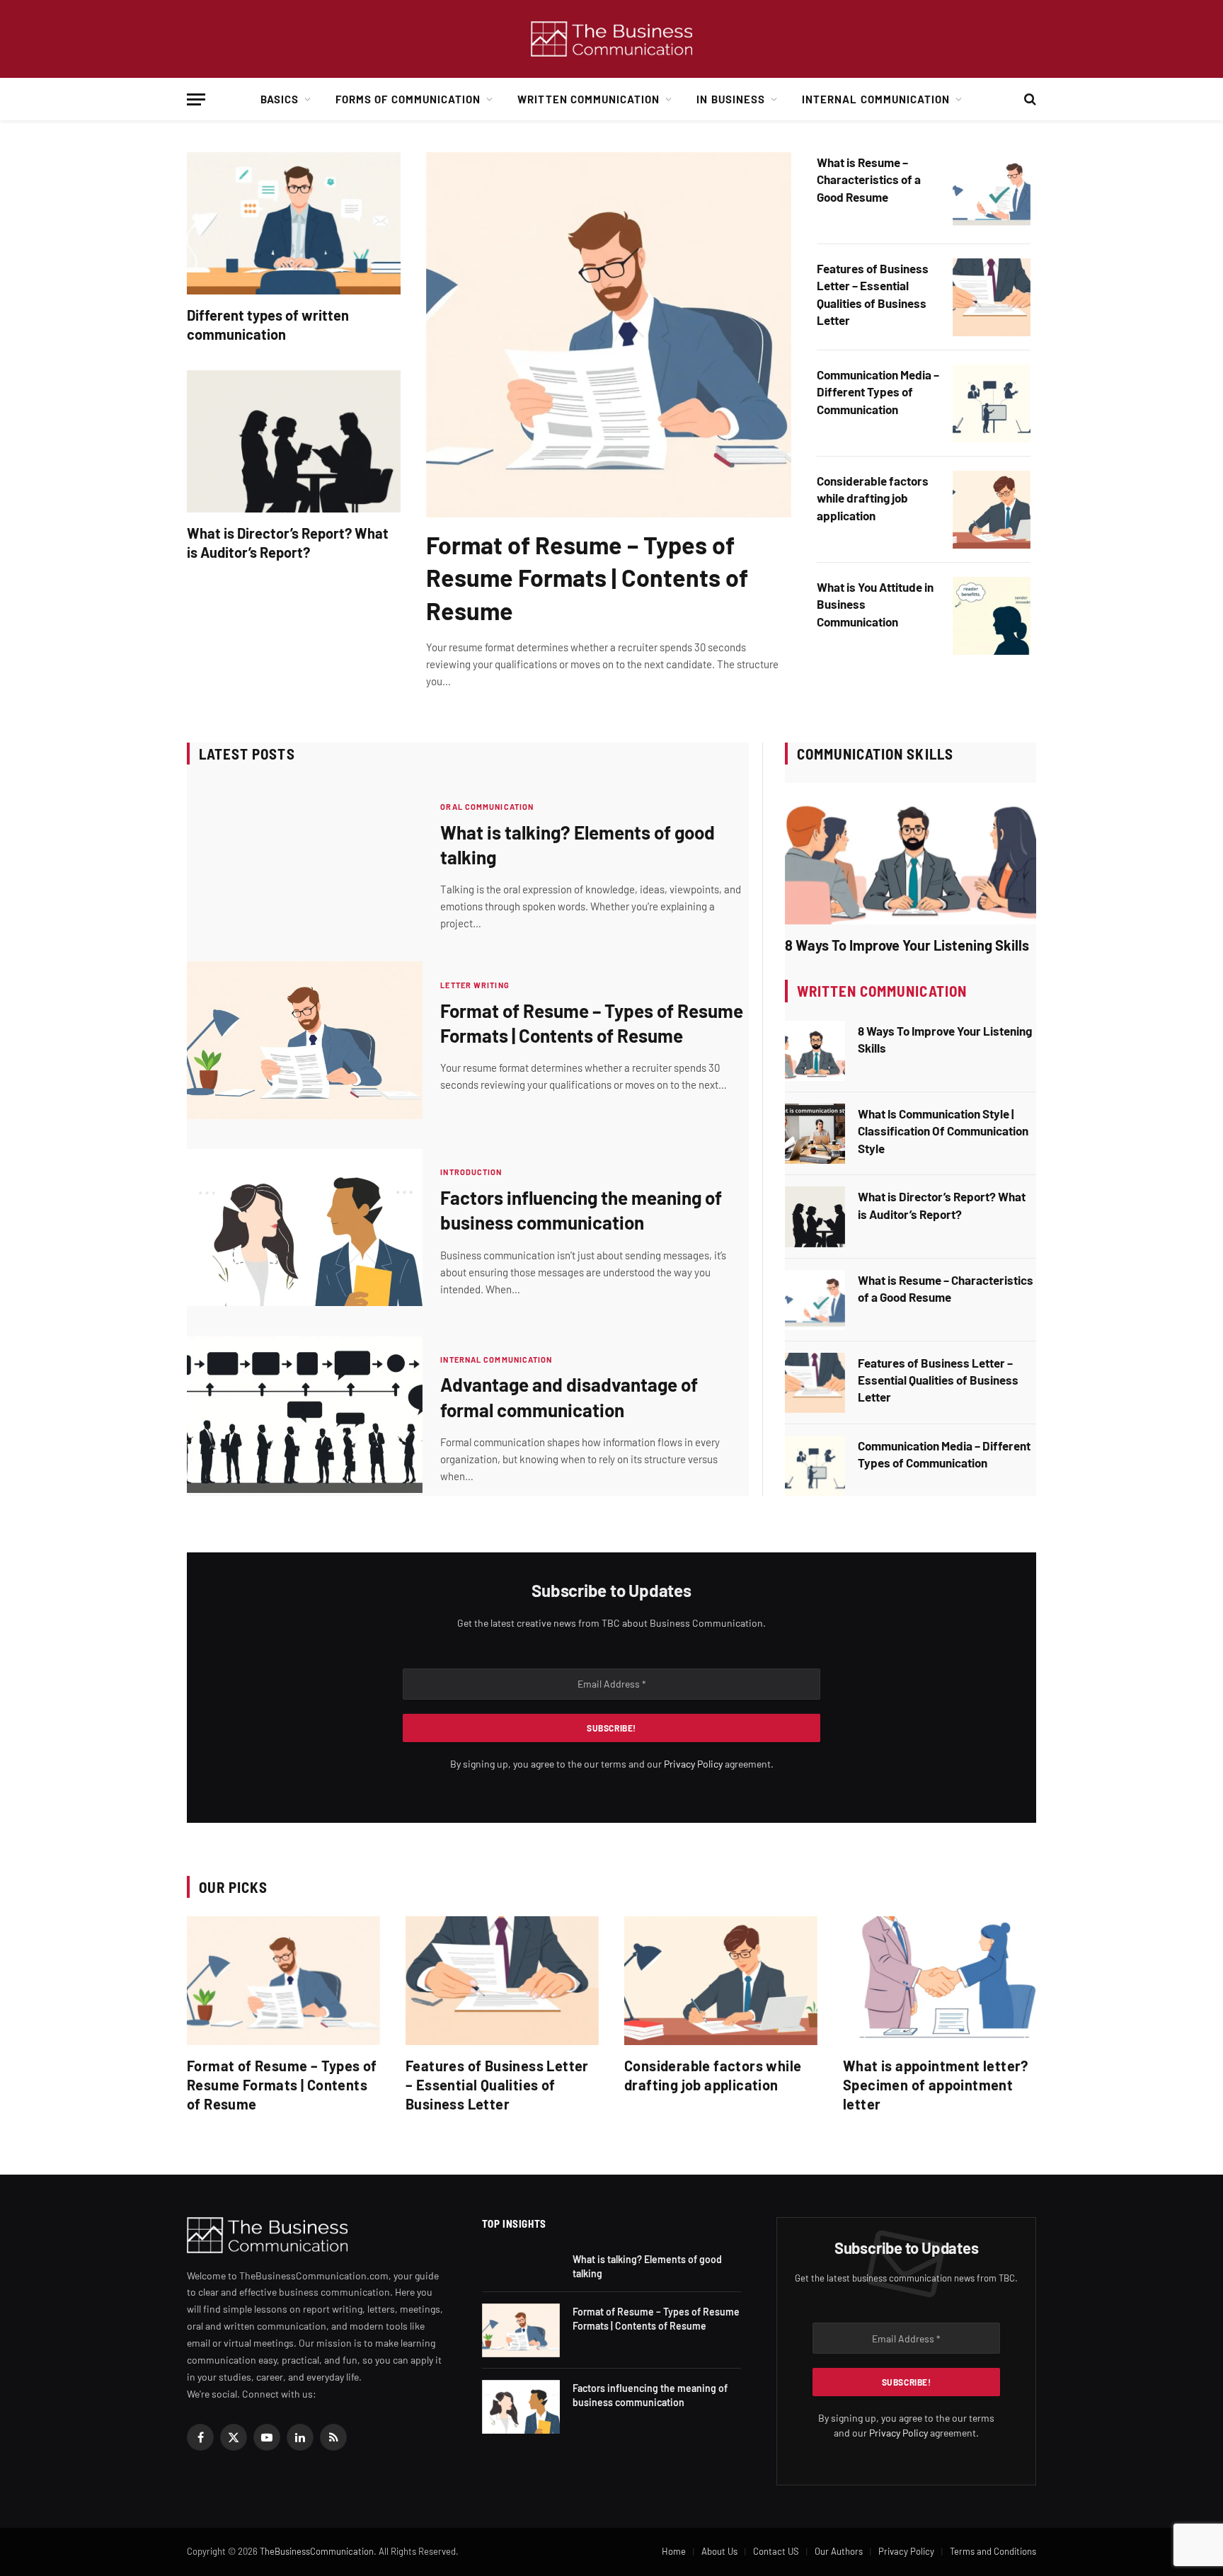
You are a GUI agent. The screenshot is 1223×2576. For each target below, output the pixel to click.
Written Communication (588, 99)
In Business (731, 99)
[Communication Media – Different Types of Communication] (992, 403)
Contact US (776, 2551)
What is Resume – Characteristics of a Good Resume (869, 179)
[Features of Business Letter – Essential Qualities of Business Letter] (992, 297)
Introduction (471, 1172)
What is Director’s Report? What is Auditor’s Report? (288, 543)
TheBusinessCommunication (317, 2551)
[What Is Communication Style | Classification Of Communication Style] (815, 1134)
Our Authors (839, 2551)
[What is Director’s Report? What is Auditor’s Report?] (294, 441)
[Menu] (196, 99)
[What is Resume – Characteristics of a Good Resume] (992, 191)
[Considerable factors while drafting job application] (992, 510)
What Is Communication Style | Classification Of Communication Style (943, 1131)
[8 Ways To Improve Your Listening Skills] (911, 854)
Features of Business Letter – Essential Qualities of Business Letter (873, 294)
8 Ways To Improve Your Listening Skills (907, 945)
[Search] (1029, 99)
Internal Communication (876, 99)
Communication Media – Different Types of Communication (878, 392)
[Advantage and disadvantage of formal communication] (305, 1414)
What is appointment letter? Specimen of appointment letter (936, 2085)
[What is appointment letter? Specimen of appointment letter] (940, 1981)
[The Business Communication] (611, 39)
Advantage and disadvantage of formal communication (569, 1397)
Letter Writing (475, 985)
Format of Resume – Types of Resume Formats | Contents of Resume (587, 577)
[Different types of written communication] (294, 223)
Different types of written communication (268, 325)
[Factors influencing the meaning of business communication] (305, 1227)
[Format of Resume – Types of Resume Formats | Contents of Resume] (609, 335)
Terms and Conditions (993, 2551)
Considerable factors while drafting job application (873, 498)
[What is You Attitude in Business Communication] (992, 616)
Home (674, 2551)
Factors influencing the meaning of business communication (581, 1210)
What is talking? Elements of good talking (578, 845)
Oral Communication (487, 807)
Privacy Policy (693, 1764)
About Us (719, 2551)
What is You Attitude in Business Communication (875, 604)
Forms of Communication (408, 99)
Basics (280, 99)
